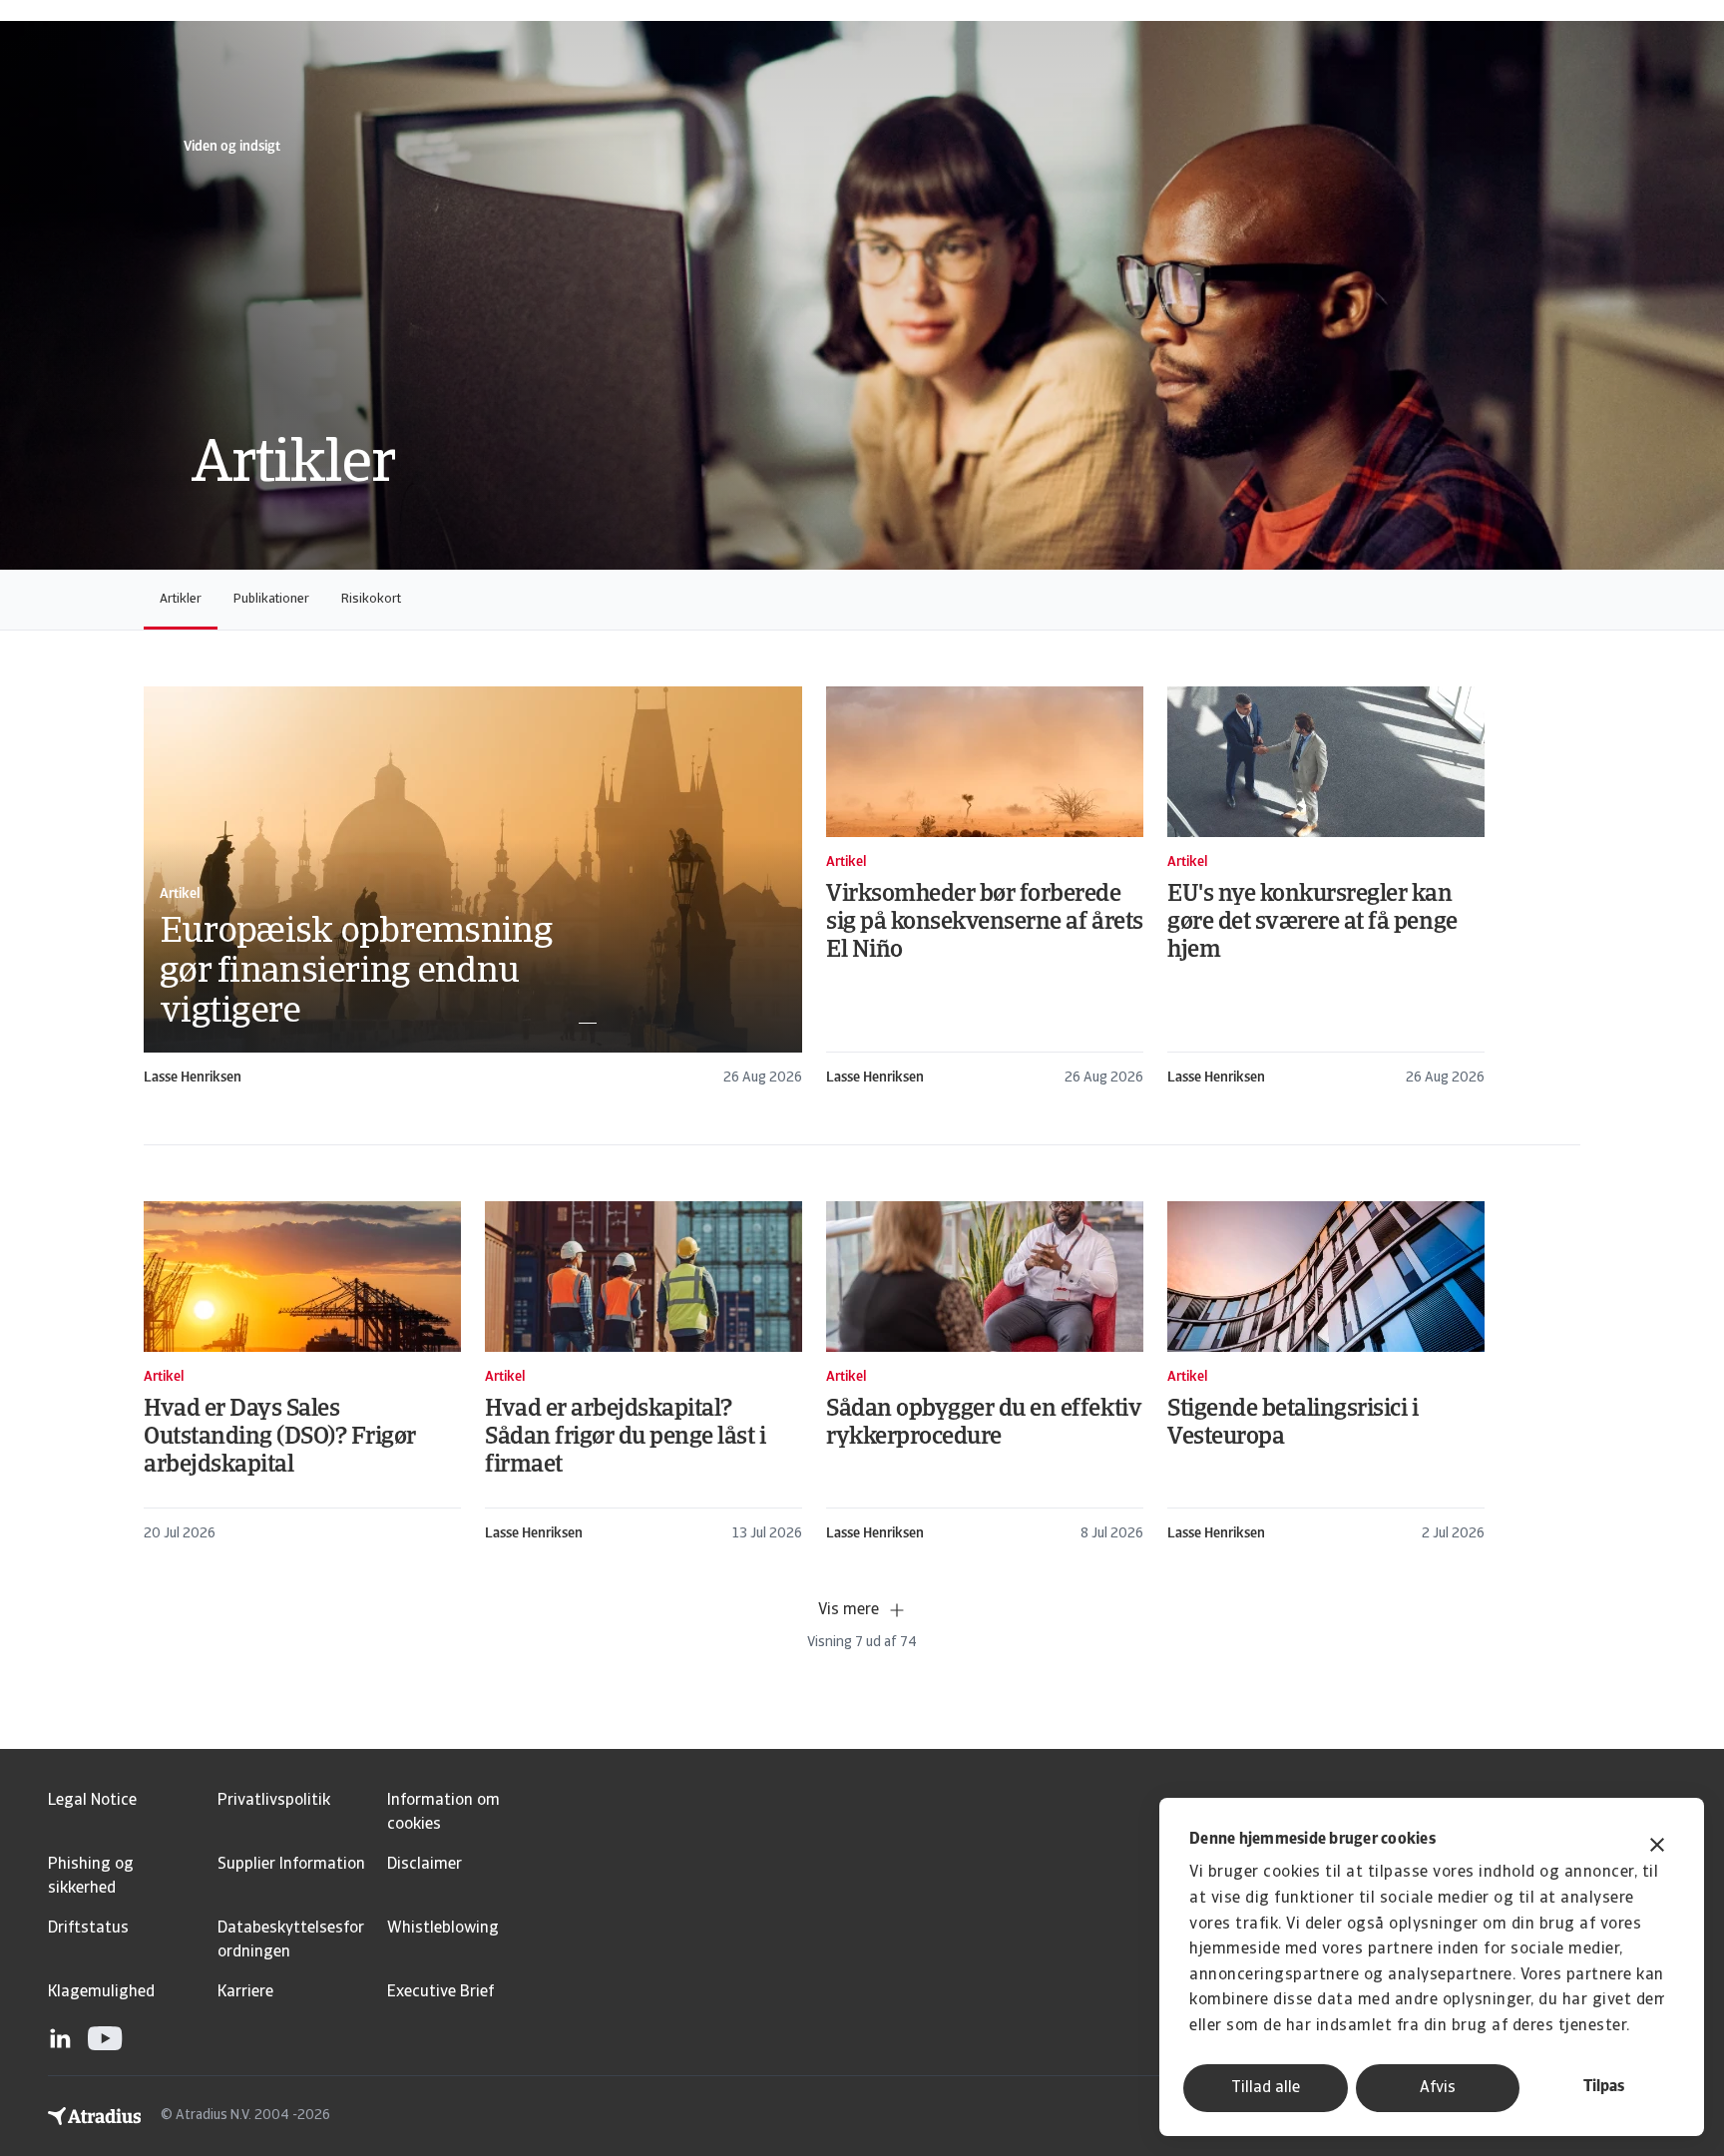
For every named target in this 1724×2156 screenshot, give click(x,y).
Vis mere (849, 1610)
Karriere (245, 1992)
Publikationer (271, 599)
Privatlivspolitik (274, 1801)
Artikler (181, 599)
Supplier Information (291, 1865)
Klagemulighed (101, 1992)
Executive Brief (440, 1992)
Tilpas (1604, 2087)
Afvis (1438, 2088)
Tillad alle (1266, 2088)
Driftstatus (88, 1929)
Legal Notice (92, 1801)
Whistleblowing (443, 1929)
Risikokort (371, 599)
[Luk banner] (1657, 1847)
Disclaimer (425, 1865)
